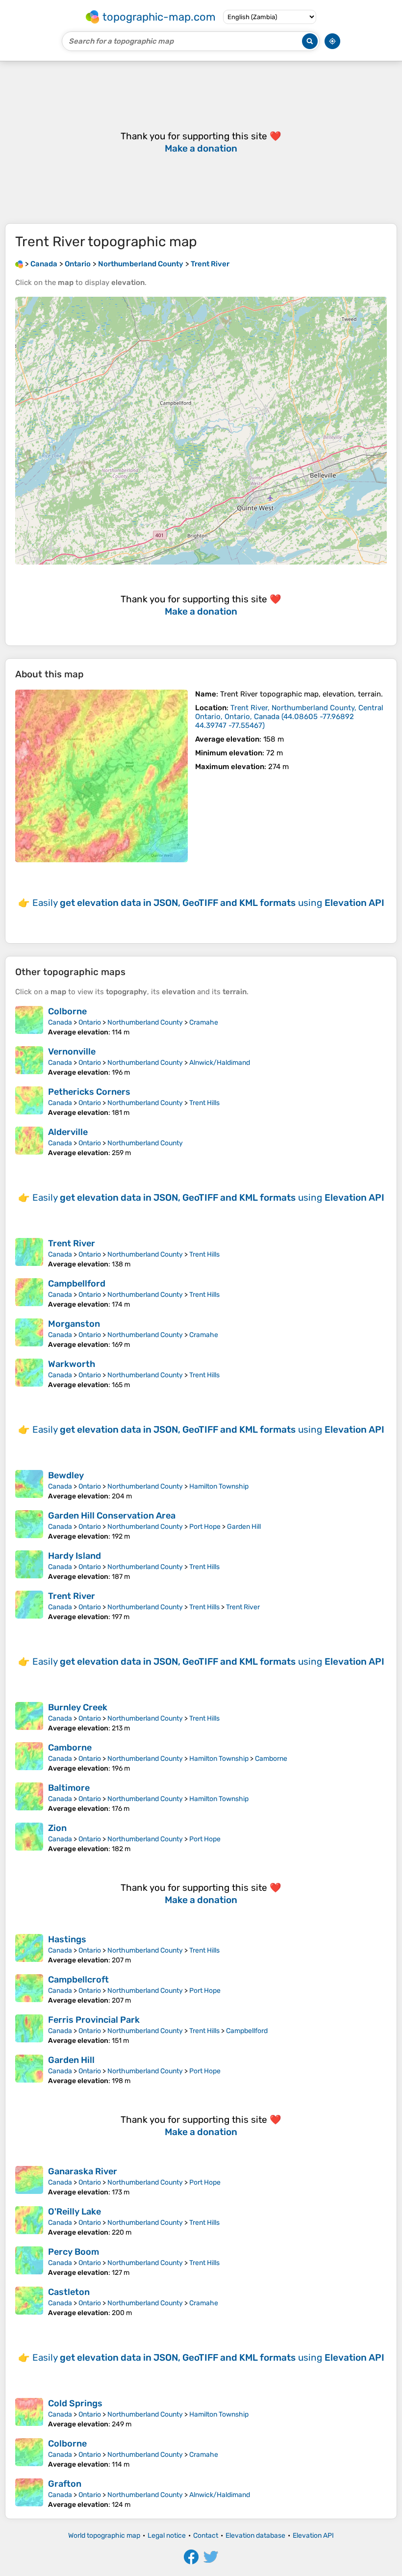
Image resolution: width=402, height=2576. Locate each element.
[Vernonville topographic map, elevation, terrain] (29, 1061)
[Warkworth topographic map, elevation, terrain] (29, 1374)
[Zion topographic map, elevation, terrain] (29, 1838)
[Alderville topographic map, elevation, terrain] (29, 1142)
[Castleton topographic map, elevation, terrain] (29, 2302)
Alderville (68, 1132)
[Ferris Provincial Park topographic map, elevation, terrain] (29, 2030)
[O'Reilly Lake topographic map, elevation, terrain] (29, 2221)
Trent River (72, 1243)
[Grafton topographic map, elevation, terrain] (29, 2494)
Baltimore (69, 1788)
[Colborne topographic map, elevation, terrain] (29, 1021)
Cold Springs (75, 2403)
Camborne (70, 1748)
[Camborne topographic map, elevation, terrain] (29, 1757)
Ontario (90, 1022)
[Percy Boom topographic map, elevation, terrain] (29, 2262)
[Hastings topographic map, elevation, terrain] (29, 1949)
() (289, 717)
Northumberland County (145, 1022)
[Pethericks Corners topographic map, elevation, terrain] (29, 1102)
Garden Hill (244, 1527)
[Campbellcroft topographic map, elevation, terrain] (29, 1989)
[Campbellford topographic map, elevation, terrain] (29, 1293)
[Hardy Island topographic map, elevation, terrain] (29, 1566)
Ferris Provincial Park (94, 2020)
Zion (57, 1828)
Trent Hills (204, 1103)
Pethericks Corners (89, 1092)
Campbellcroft (78, 1980)
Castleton (69, 2292)
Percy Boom (74, 2252)
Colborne (67, 1011)
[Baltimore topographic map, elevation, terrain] (29, 1798)
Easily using (208, 903)
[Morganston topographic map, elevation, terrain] (29, 1334)
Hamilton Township (219, 1486)
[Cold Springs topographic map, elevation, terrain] (29, 2413)
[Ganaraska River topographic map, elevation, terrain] (29, 2181)
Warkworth (72, 1364)
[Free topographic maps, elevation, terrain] (19, 264)
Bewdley (66, 1475)
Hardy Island (75, 1556)
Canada (60, 1022)
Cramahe (204, 1022)
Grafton (65, 2484)
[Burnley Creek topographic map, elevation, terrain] (29, 1717)
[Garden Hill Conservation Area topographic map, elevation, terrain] (29, 1525)
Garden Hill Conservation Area (112, 1516)
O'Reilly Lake (75, 2212)
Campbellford (77, 1284)
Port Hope (205, 1527)
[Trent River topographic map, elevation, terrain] (101, 776)
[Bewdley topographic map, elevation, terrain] (29, 1485)
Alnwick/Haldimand (220, 1063)
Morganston (74, 1324)
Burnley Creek (78, 1707)
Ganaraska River (83, 2171)
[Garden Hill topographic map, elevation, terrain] (29, 2070)
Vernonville (72, 1052)
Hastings (67, 1939)
